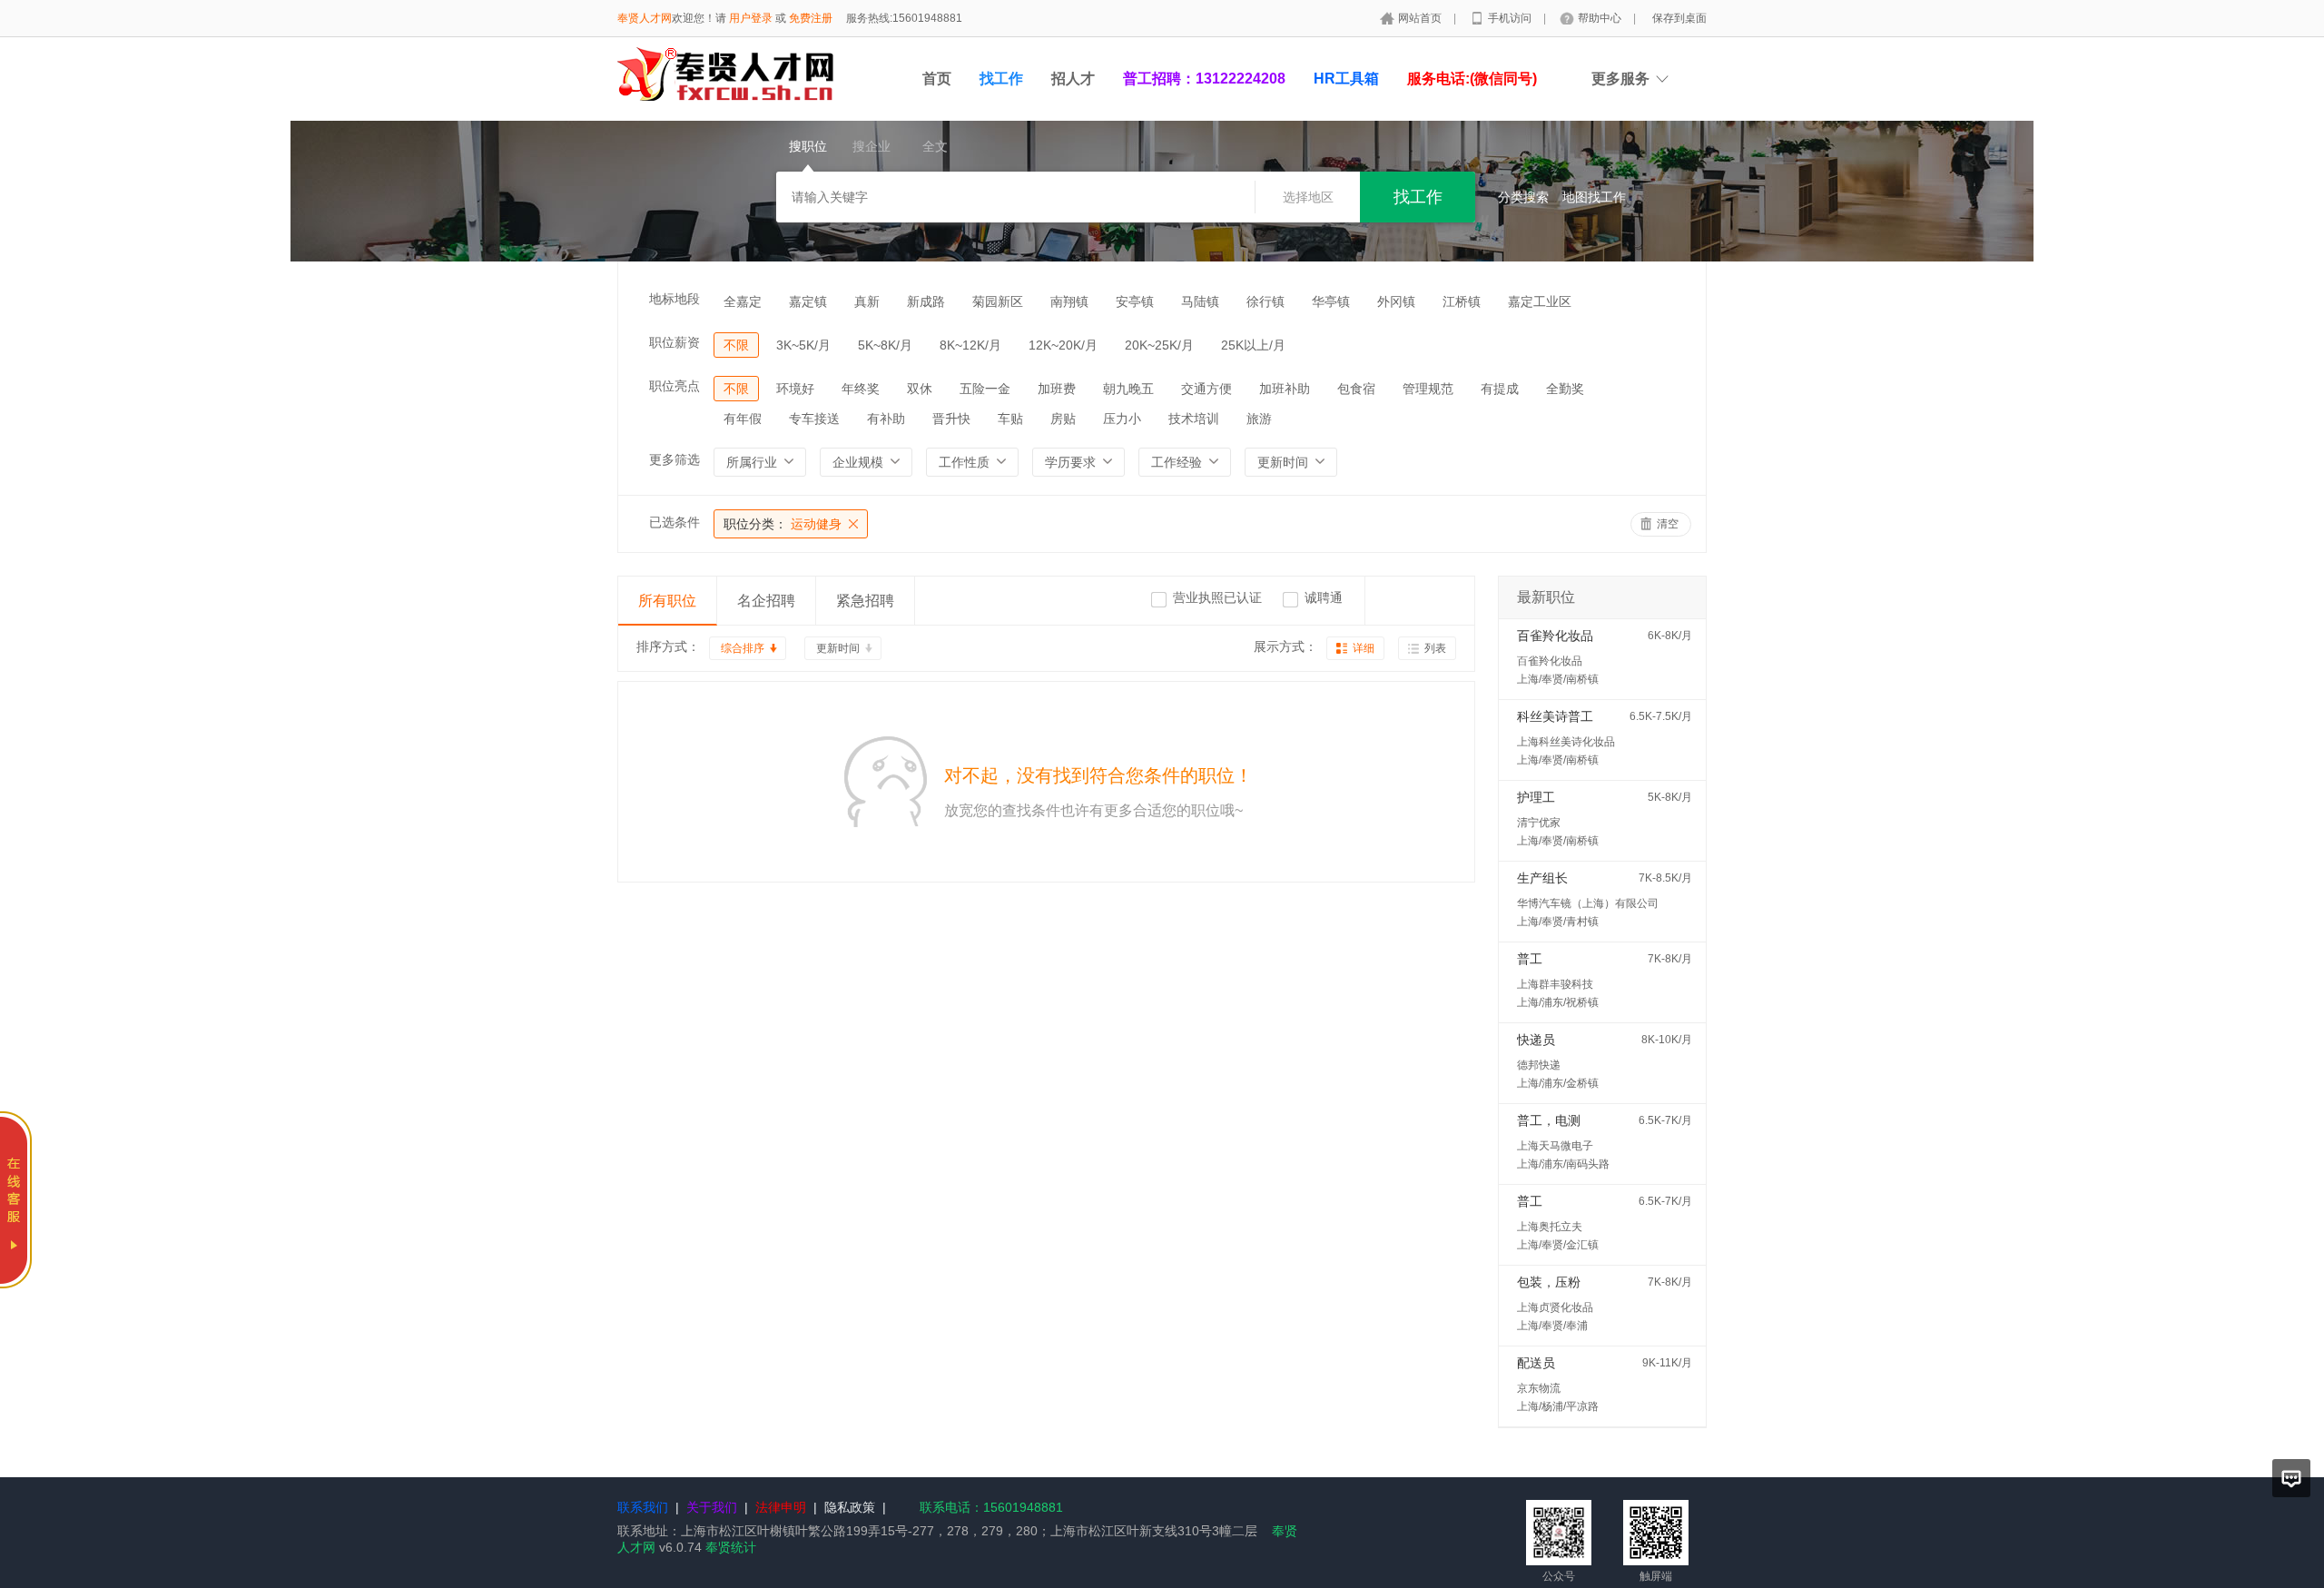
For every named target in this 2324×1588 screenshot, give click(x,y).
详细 (1364, 648)
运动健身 (783, 524)
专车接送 (814, 419)
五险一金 (985, 389)
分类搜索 (1523, 197)
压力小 (1122, 419)
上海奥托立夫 (1550, 1227)
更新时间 (838, 648)
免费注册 (811, 18)
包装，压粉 (1549, 1282)
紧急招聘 (865, 601)
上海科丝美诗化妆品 (1566, 742)
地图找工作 (1594, 197)
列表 (1435, 648)
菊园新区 (998, 301)
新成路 (926, 301)
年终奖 (861, 389)
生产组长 (1542, 878)
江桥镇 (1462, 301)
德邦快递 (1539, 1065)
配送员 (1536, 1363)
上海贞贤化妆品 (1555, 1307)
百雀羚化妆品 (1555, 636)
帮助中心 (1601, 18)
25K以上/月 (1253, 345)
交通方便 (1206, 389)
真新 (867, 301)
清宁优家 (1539, 823)
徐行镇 (1265, 301)
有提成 (1500, 389)
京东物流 (1539, 1388)
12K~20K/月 (1063, 345)
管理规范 (1428, 389)
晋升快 (951, 419)
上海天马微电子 (1555, 1146)
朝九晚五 (1128, 389)
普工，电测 (1549, 1120)
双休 (920, 389)
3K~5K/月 (803, 345)
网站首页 (1421, 18)
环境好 (795, 389)
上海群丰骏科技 (1555, 984)
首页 (937, 79)
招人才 (1073, 79)
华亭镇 (1331, 301)
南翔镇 (1069, 301)
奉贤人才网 (645, 18)
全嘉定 (743, 301)
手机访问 (1511, 18)
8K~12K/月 (970, 345)
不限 (736, 345)
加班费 (1057, 389)
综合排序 (743, 648)
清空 (1668, 524)
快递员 (1536, 1040)
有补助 (886, 419)
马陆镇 (1200, 301)
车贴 (1010, 419)
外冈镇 (1396, 301)
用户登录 (751, 18)
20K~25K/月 (1159, 345)
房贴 (1063, 419)
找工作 (1001, 79)
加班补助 (1285, 389)
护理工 (1536, 797)
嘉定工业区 (1540, 301)
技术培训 (1194, 419)
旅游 (1259, 419)
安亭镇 (1135, 301)
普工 (1530, 959)
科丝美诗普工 (1555, 716)
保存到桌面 (1679, 18)
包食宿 (1356, 389)
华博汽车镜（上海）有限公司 (1588, 903)
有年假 (743, 419)
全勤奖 (1565, 389)
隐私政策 (850, 1507)
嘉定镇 (808, 301)
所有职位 (667, 601)
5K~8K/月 (885, 345)
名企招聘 (766, 601)
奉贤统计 (731, 1547)
